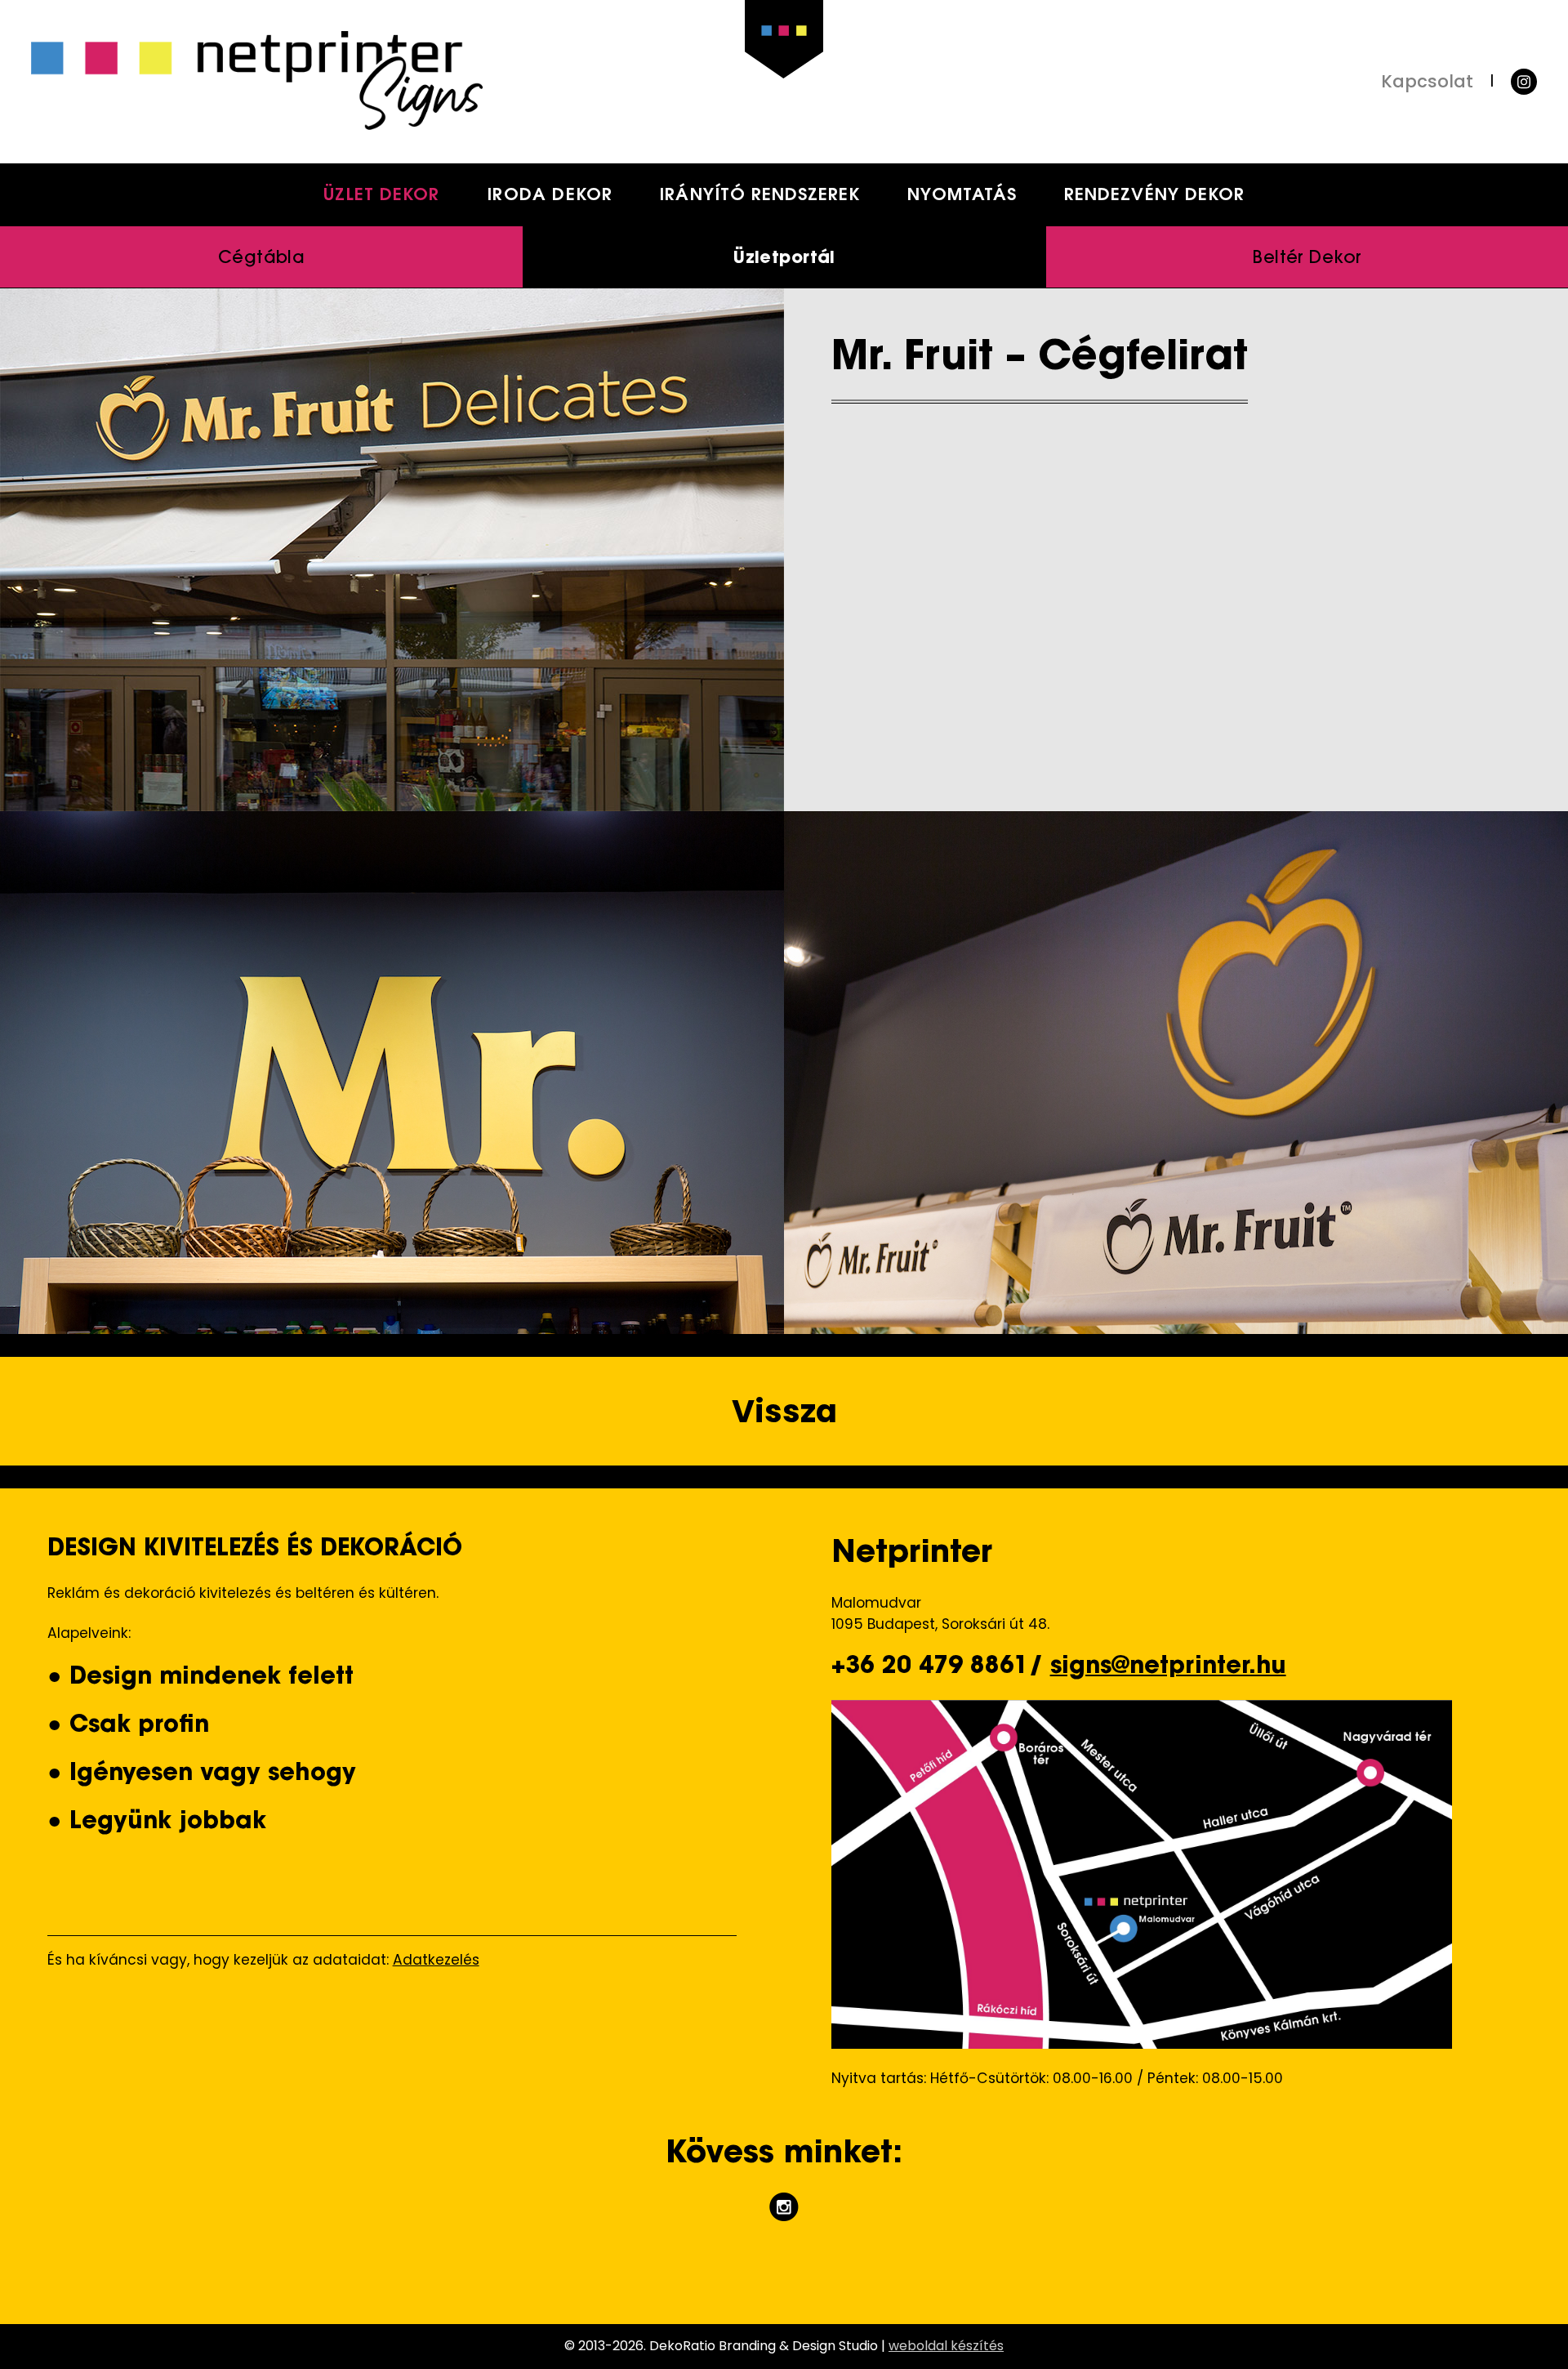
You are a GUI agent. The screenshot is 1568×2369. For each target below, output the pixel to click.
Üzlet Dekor (382, 196)
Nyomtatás (962, 196)
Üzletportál (784, 259)
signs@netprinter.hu (1168, 1667)
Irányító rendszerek (759, 196)
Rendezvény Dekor (1154, 196)
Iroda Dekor (550, 196)
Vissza (784, 1411)
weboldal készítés (946, 2346)
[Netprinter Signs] (408, 81)
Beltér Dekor (1307, 259)
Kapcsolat (1427, 81)
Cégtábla (261, 259)
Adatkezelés (436, 1960)
